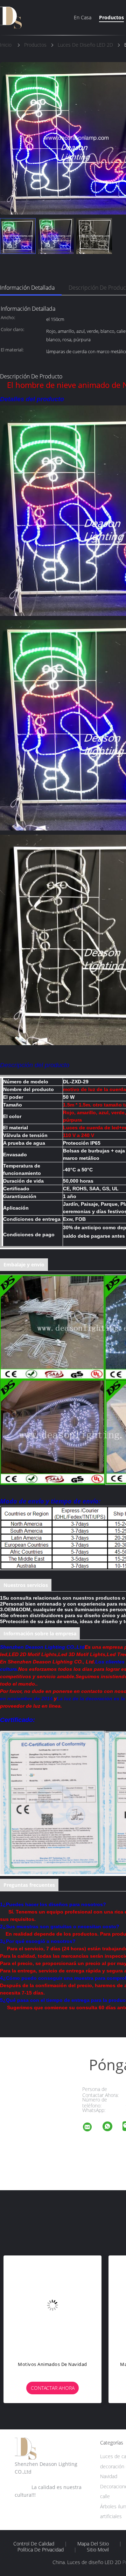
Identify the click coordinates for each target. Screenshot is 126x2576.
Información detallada (27, 288)
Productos (111, 17)
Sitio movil (98, 2550)
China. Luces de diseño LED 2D (87, 2562)
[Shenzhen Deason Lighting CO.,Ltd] (92, 2128)
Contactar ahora (62, 2388)
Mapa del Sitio (93, 2544)
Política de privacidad (41, 2550)
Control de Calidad (34, 2544)
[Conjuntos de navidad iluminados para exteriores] (62, 2305)
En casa (83, 17)
